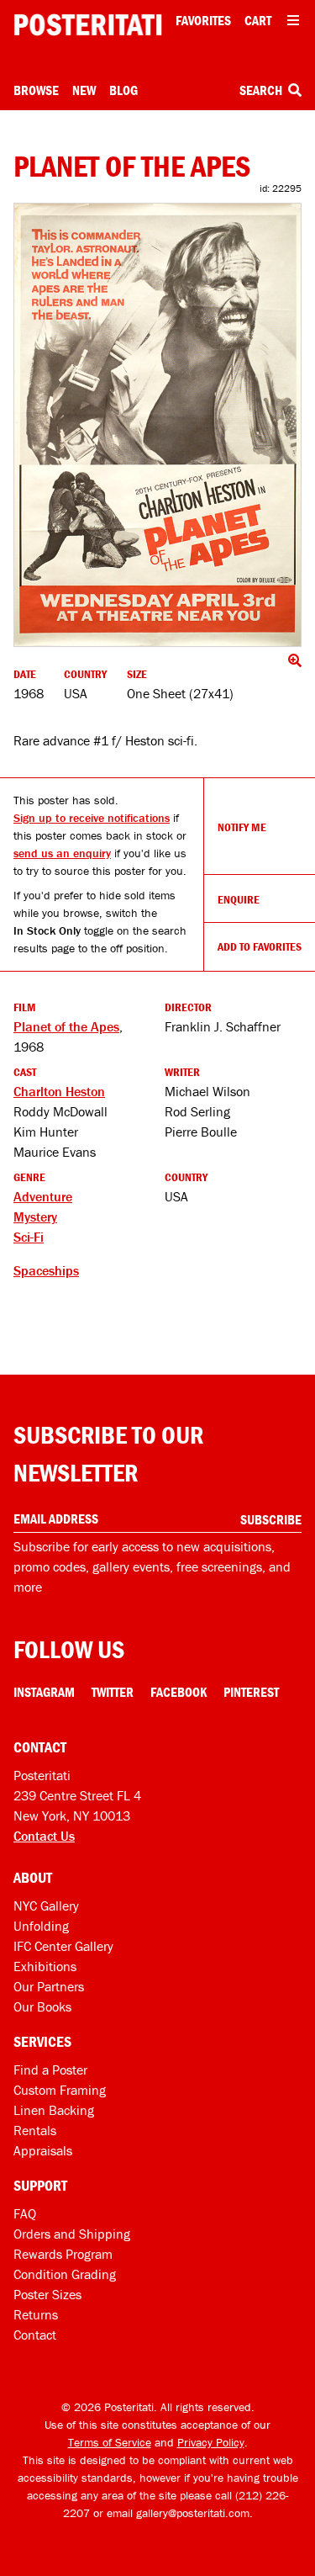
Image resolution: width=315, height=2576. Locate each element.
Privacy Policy (211, 2442)
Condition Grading (65, 2274)
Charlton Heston (59, 1091)
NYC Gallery (46, 1905)
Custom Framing (60, 2090)
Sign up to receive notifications (92, 818)
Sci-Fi (29, 1237)
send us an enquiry (62, 853)
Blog (123, 90)
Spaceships (46, 1270)
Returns (36, 2314)
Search (262, 90)
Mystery (35, 1216)
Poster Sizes (47, 2294)
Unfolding (41, 1926)
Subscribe (271, 1519)
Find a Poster (50, 2070)
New (84, 90)
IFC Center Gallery (63, 1946)
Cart (258, 20)
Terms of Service (110, 2442)
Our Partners (49, 1986)
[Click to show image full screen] (157, 425)
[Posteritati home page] (88, 25)
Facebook (178, 1692)
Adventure (43, 1196)
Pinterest (251, 1692)
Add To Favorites (260, 946)
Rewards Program (63, 2254)
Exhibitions (45, 1966)
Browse (36, 90)
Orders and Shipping (72, 2234)
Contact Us (44, 1836)
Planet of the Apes (66, 1026)
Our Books (42, 2006)
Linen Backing (54, 2110)
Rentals (35, 2130)
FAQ (25, 2213)
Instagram (44, 1692)
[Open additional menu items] (293, 20)
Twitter (113, 1692)
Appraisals (43, 2150)
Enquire (239, 899)
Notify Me (242, 827)
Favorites (203, 20)
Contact (35, 2335)
